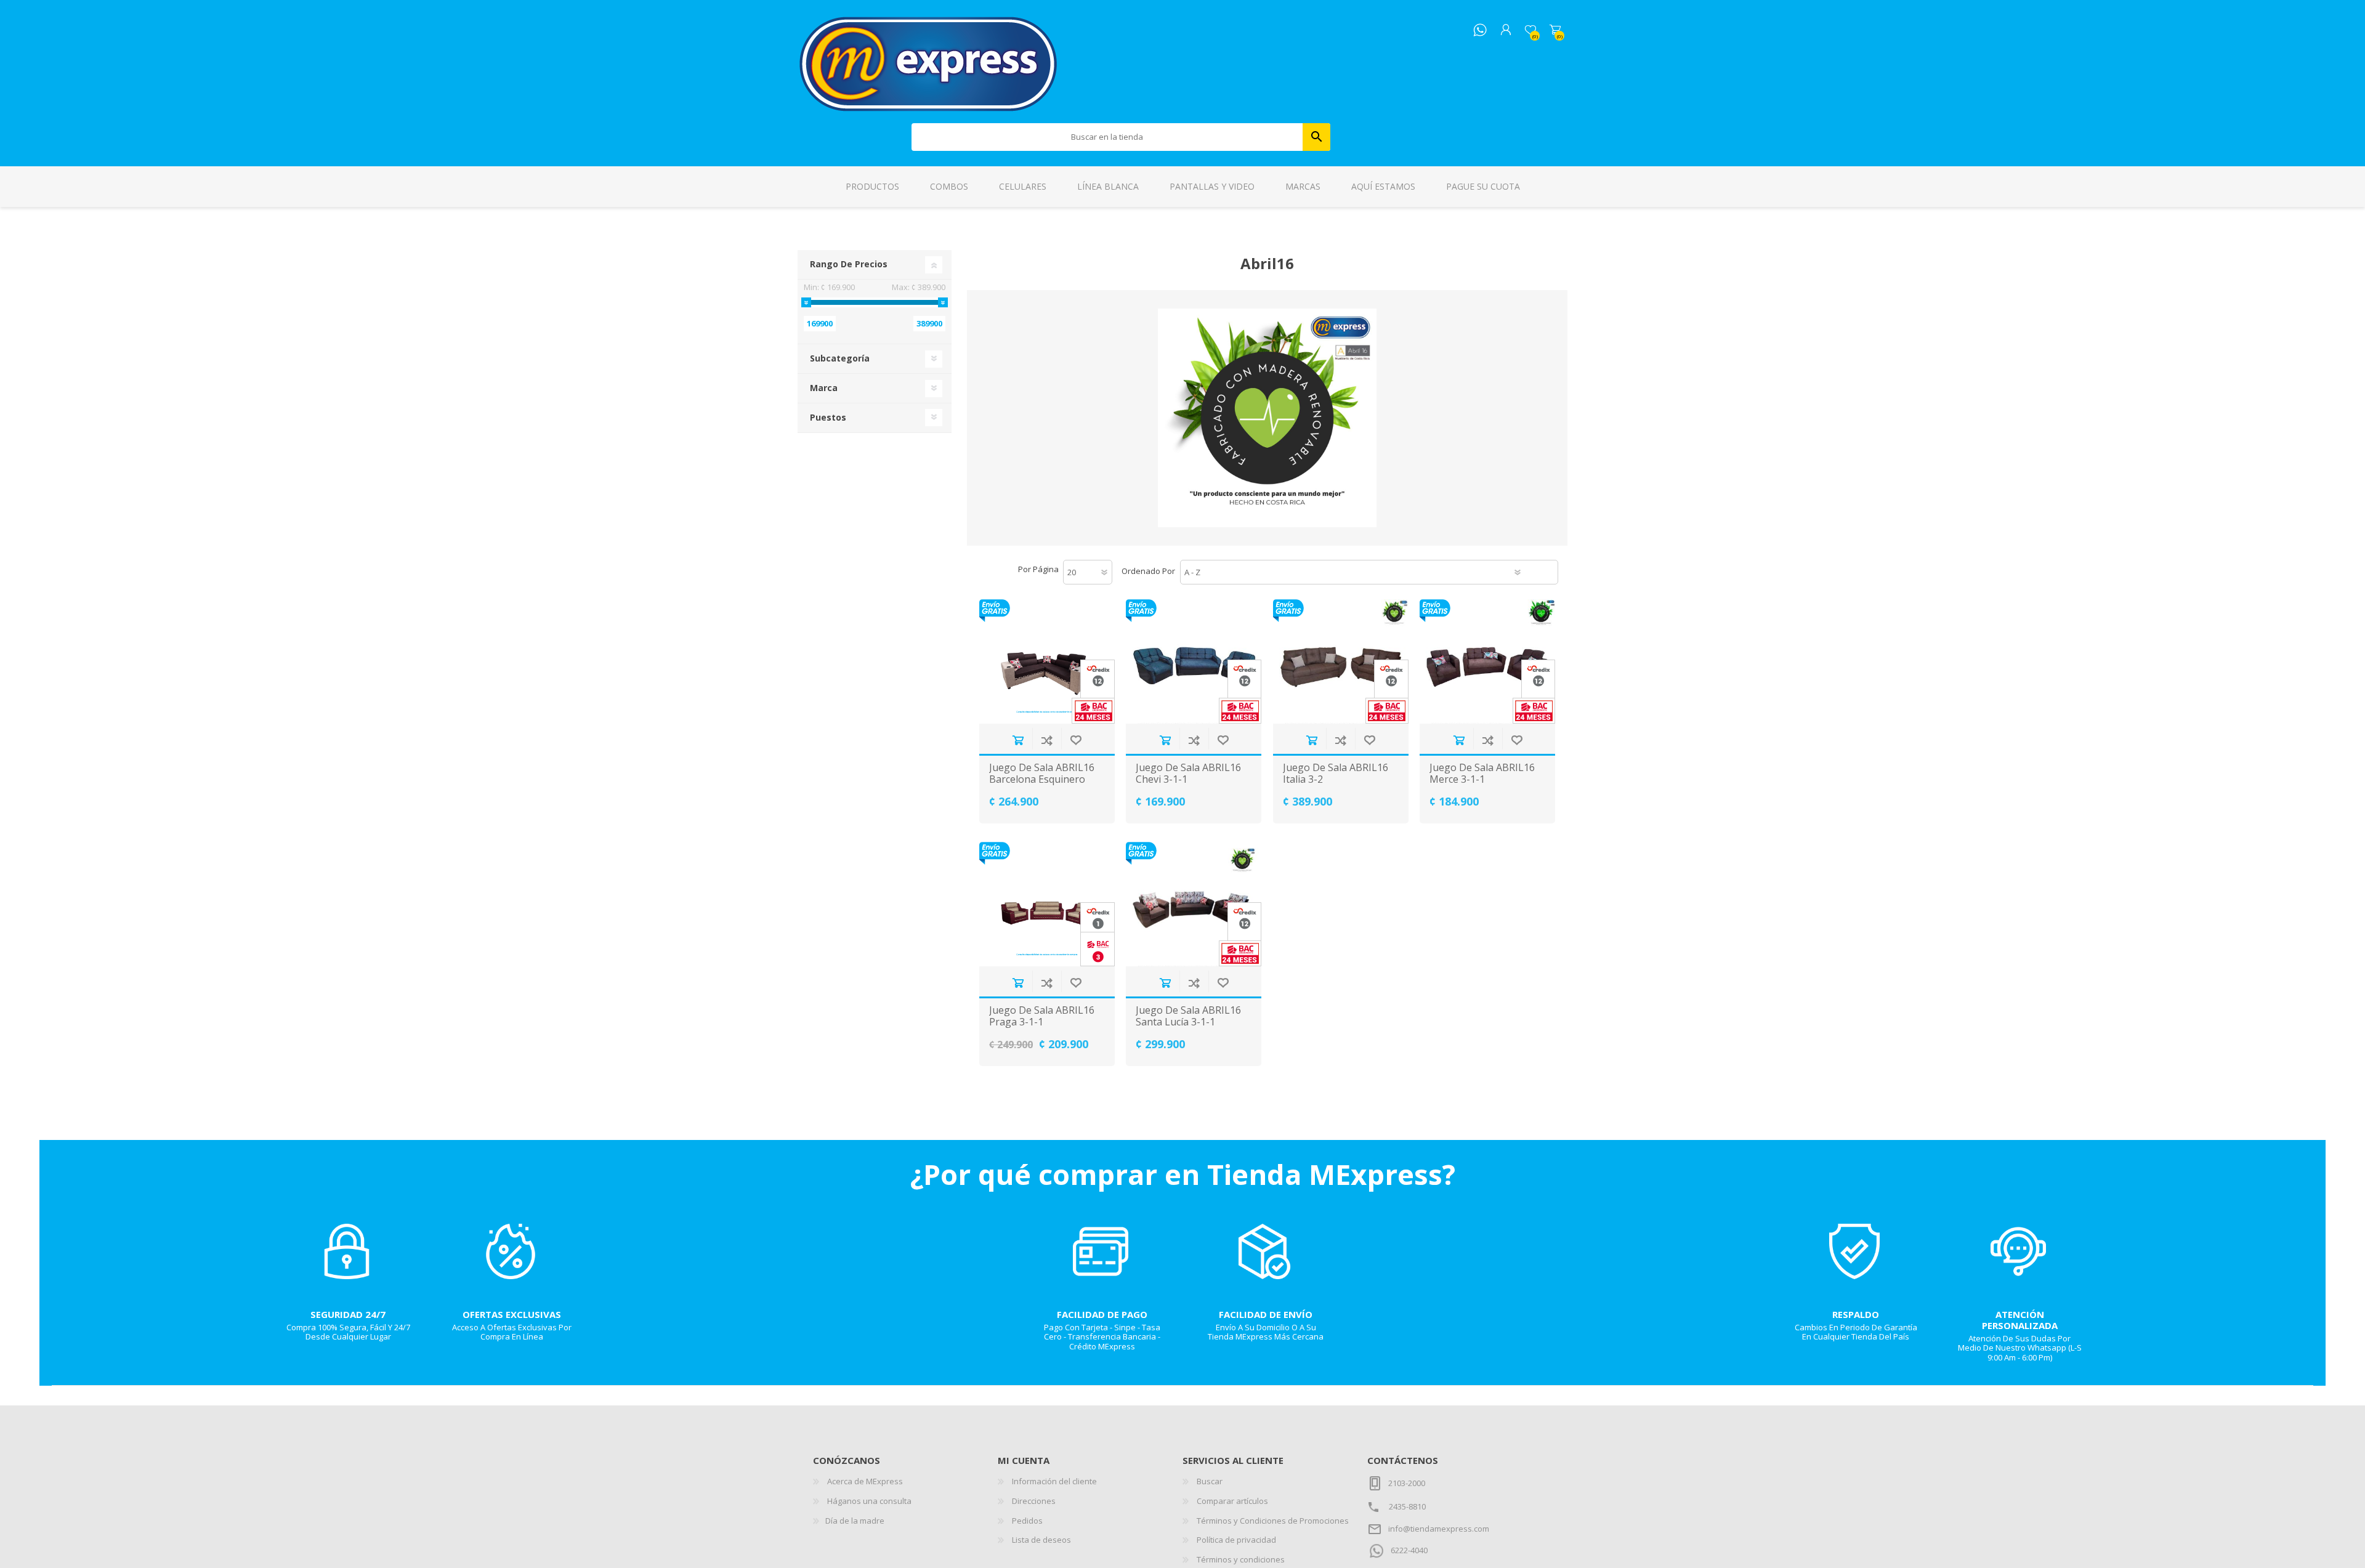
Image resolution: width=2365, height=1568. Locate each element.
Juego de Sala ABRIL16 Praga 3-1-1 (1042, 1016)
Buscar (1316, 137)
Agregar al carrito (1018, 740)
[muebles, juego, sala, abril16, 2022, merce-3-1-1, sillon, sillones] (1487, 661)
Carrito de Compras (1555, 30)
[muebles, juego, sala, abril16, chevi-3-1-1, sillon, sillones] (1194, 661)
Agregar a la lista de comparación (1047, 740)
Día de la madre (855, 1521)
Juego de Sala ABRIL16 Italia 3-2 (1336, 774)
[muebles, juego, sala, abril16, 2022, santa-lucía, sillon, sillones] (1194, 904)
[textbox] (1107, 137)
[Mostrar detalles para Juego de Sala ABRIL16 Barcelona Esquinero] (1047, 661)
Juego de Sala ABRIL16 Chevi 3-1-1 (1188, 774)
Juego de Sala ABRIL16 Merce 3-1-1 (1482, 774)
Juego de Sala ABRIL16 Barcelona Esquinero (1042, 774)
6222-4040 (1409, 1550)
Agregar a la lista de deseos (1076, 740)
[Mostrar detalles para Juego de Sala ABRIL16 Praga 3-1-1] (1047, 904)
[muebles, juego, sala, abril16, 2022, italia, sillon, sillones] (1341, 661)
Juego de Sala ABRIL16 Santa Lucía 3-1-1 (1188, 1016)
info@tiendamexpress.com (1439, 1529)
